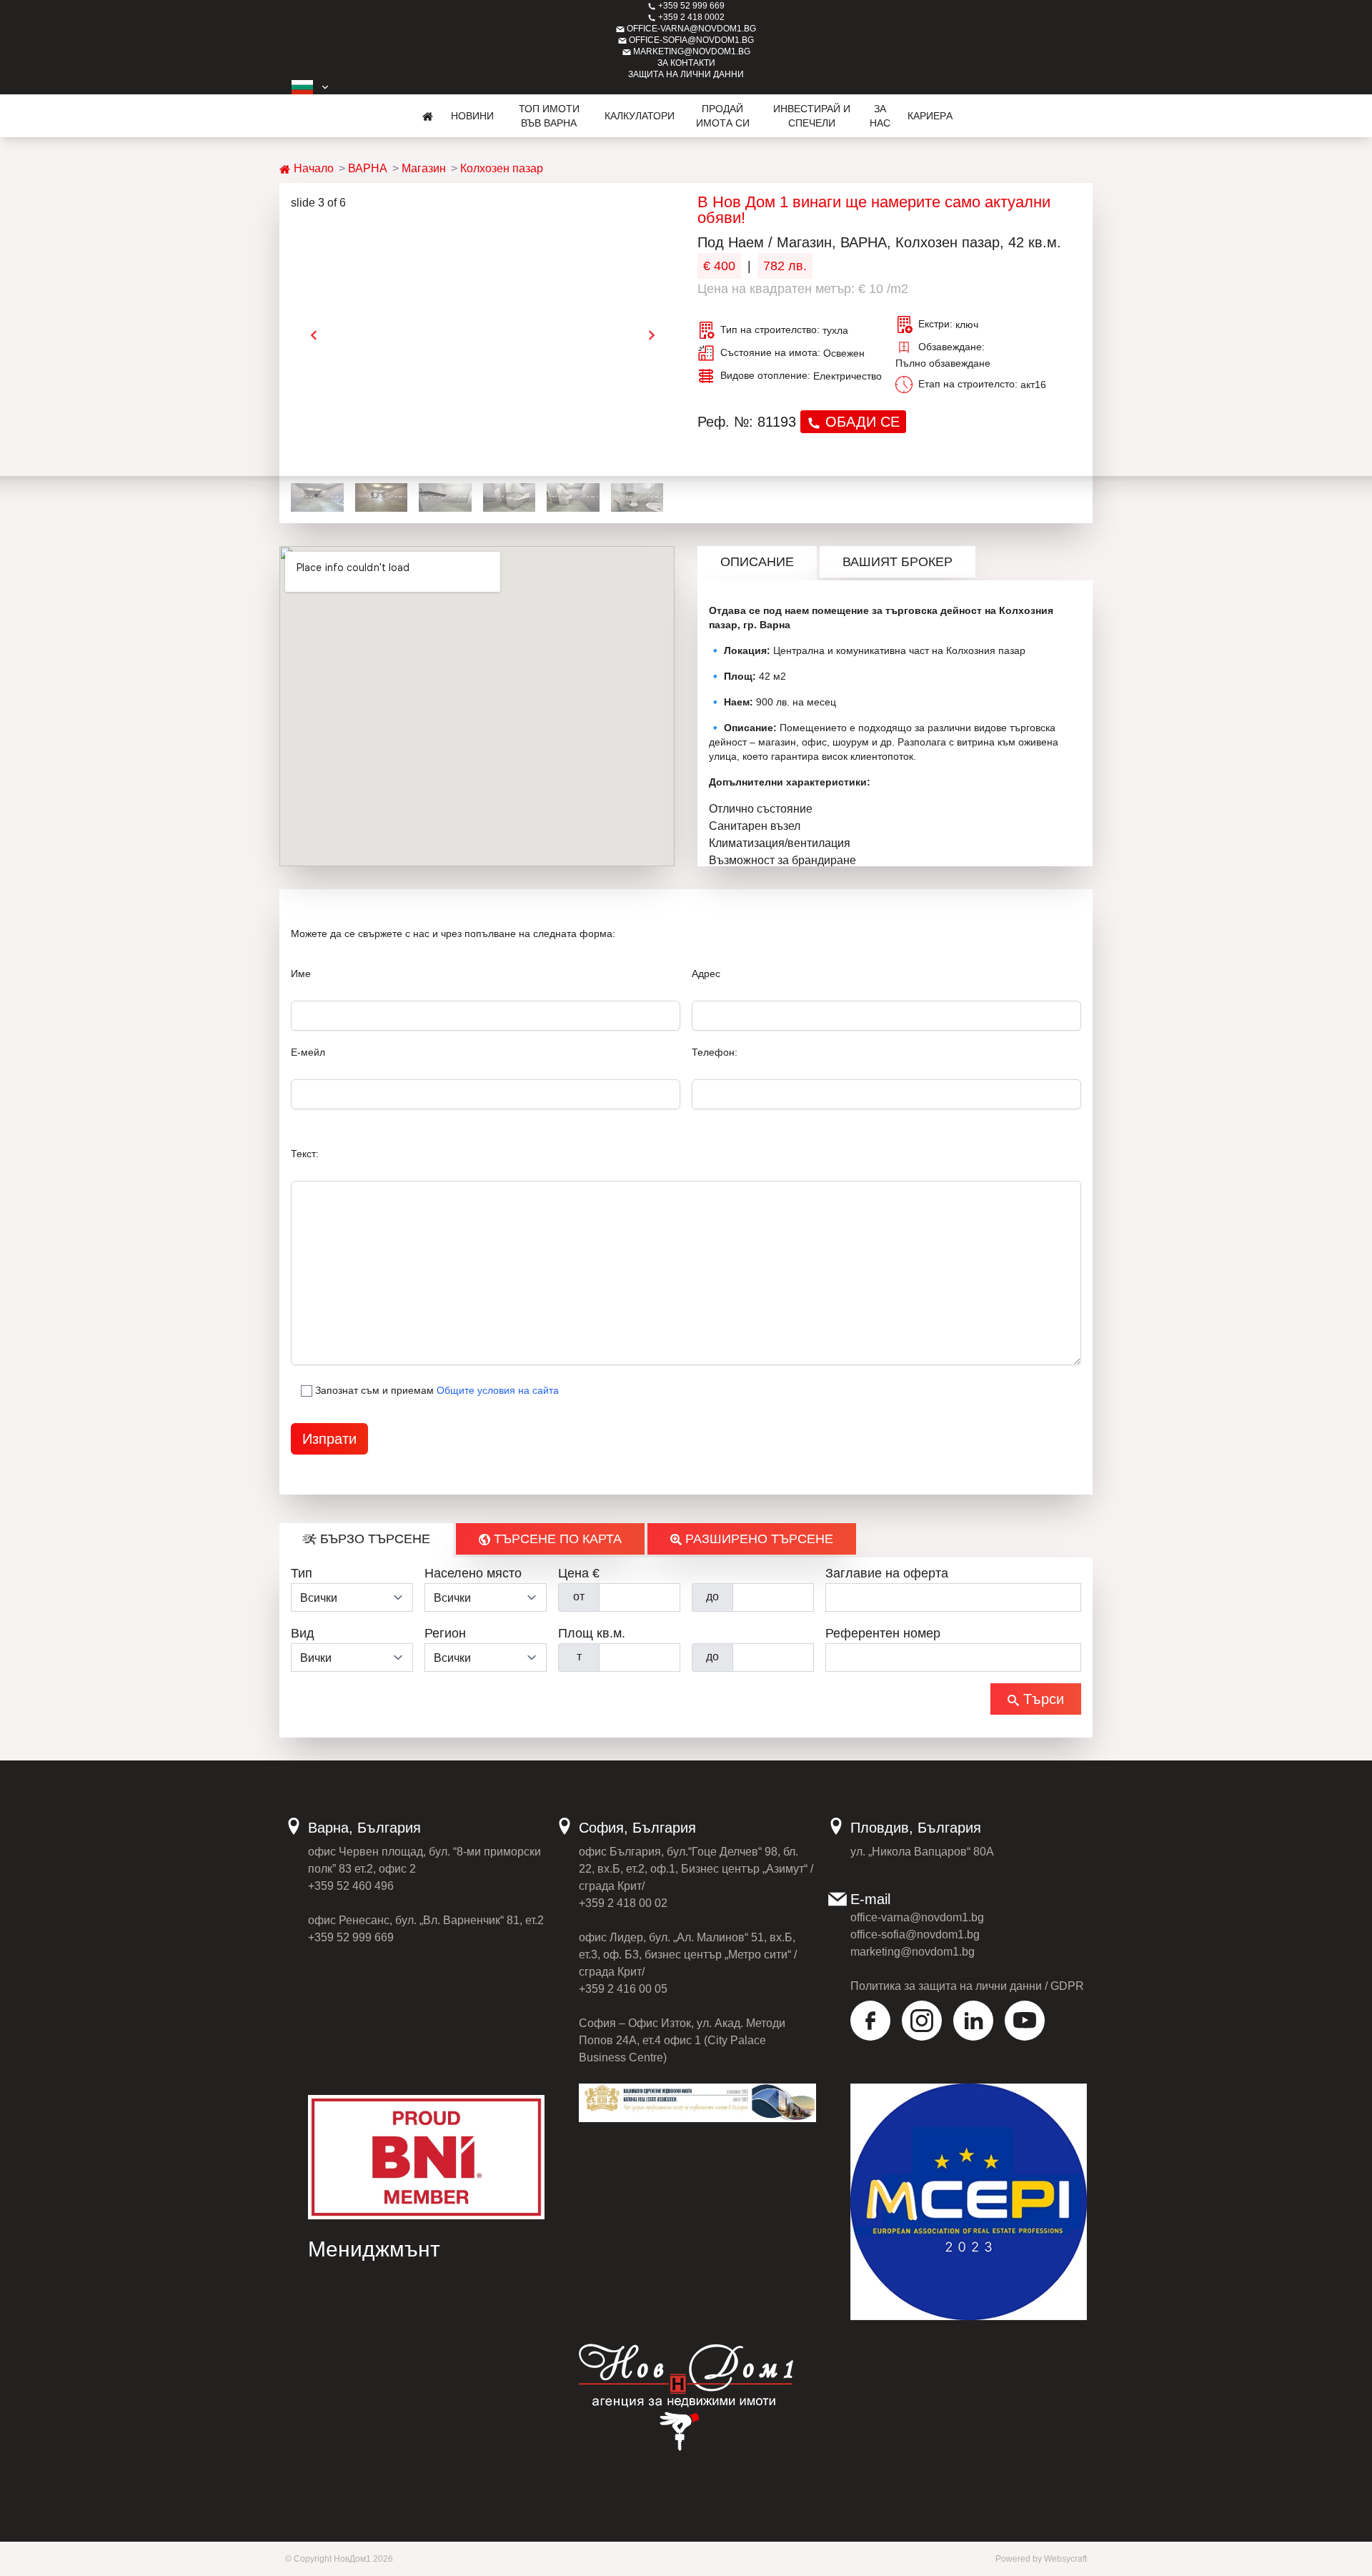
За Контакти (686, 63)
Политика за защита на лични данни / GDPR (967, 1986)
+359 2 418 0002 (690, 17)
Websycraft (1065, 2559)
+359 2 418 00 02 (623, 1903)
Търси (1042, 1699)
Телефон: (715, 1052)
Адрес (706, 974)
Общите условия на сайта (498, 1390)
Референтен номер (883, 1633)
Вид (303, 1633)
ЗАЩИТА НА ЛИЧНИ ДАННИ (686, 74)
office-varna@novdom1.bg (690, 29)
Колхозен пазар (502, 168)
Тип (302, 1573)
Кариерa (930, 116)
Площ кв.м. (592, 1633)
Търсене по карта (556, 1539)
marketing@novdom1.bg (691, 51)
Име (301, 974)
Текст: (305, 1154)
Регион (445, 1633)
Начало (312, 168)
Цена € (579, 1573)
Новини (472, 116)
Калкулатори (640, 116)
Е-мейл (308, 1052)
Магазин (424, 168)
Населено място (473, 1573)
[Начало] (428, 116)
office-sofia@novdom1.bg (690, 40)
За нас (880, 116)
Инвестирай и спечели (812, 116)
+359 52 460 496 (351, 1886)
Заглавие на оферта (887, 1573)
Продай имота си (723, 116)
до (712, 1596)
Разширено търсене (757, 1539)
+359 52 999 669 (690, 6)
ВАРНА (368, 168)
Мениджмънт (374, 2249)
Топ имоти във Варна (549, 116)
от (579, 1596)
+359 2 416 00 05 (623, 1989)
